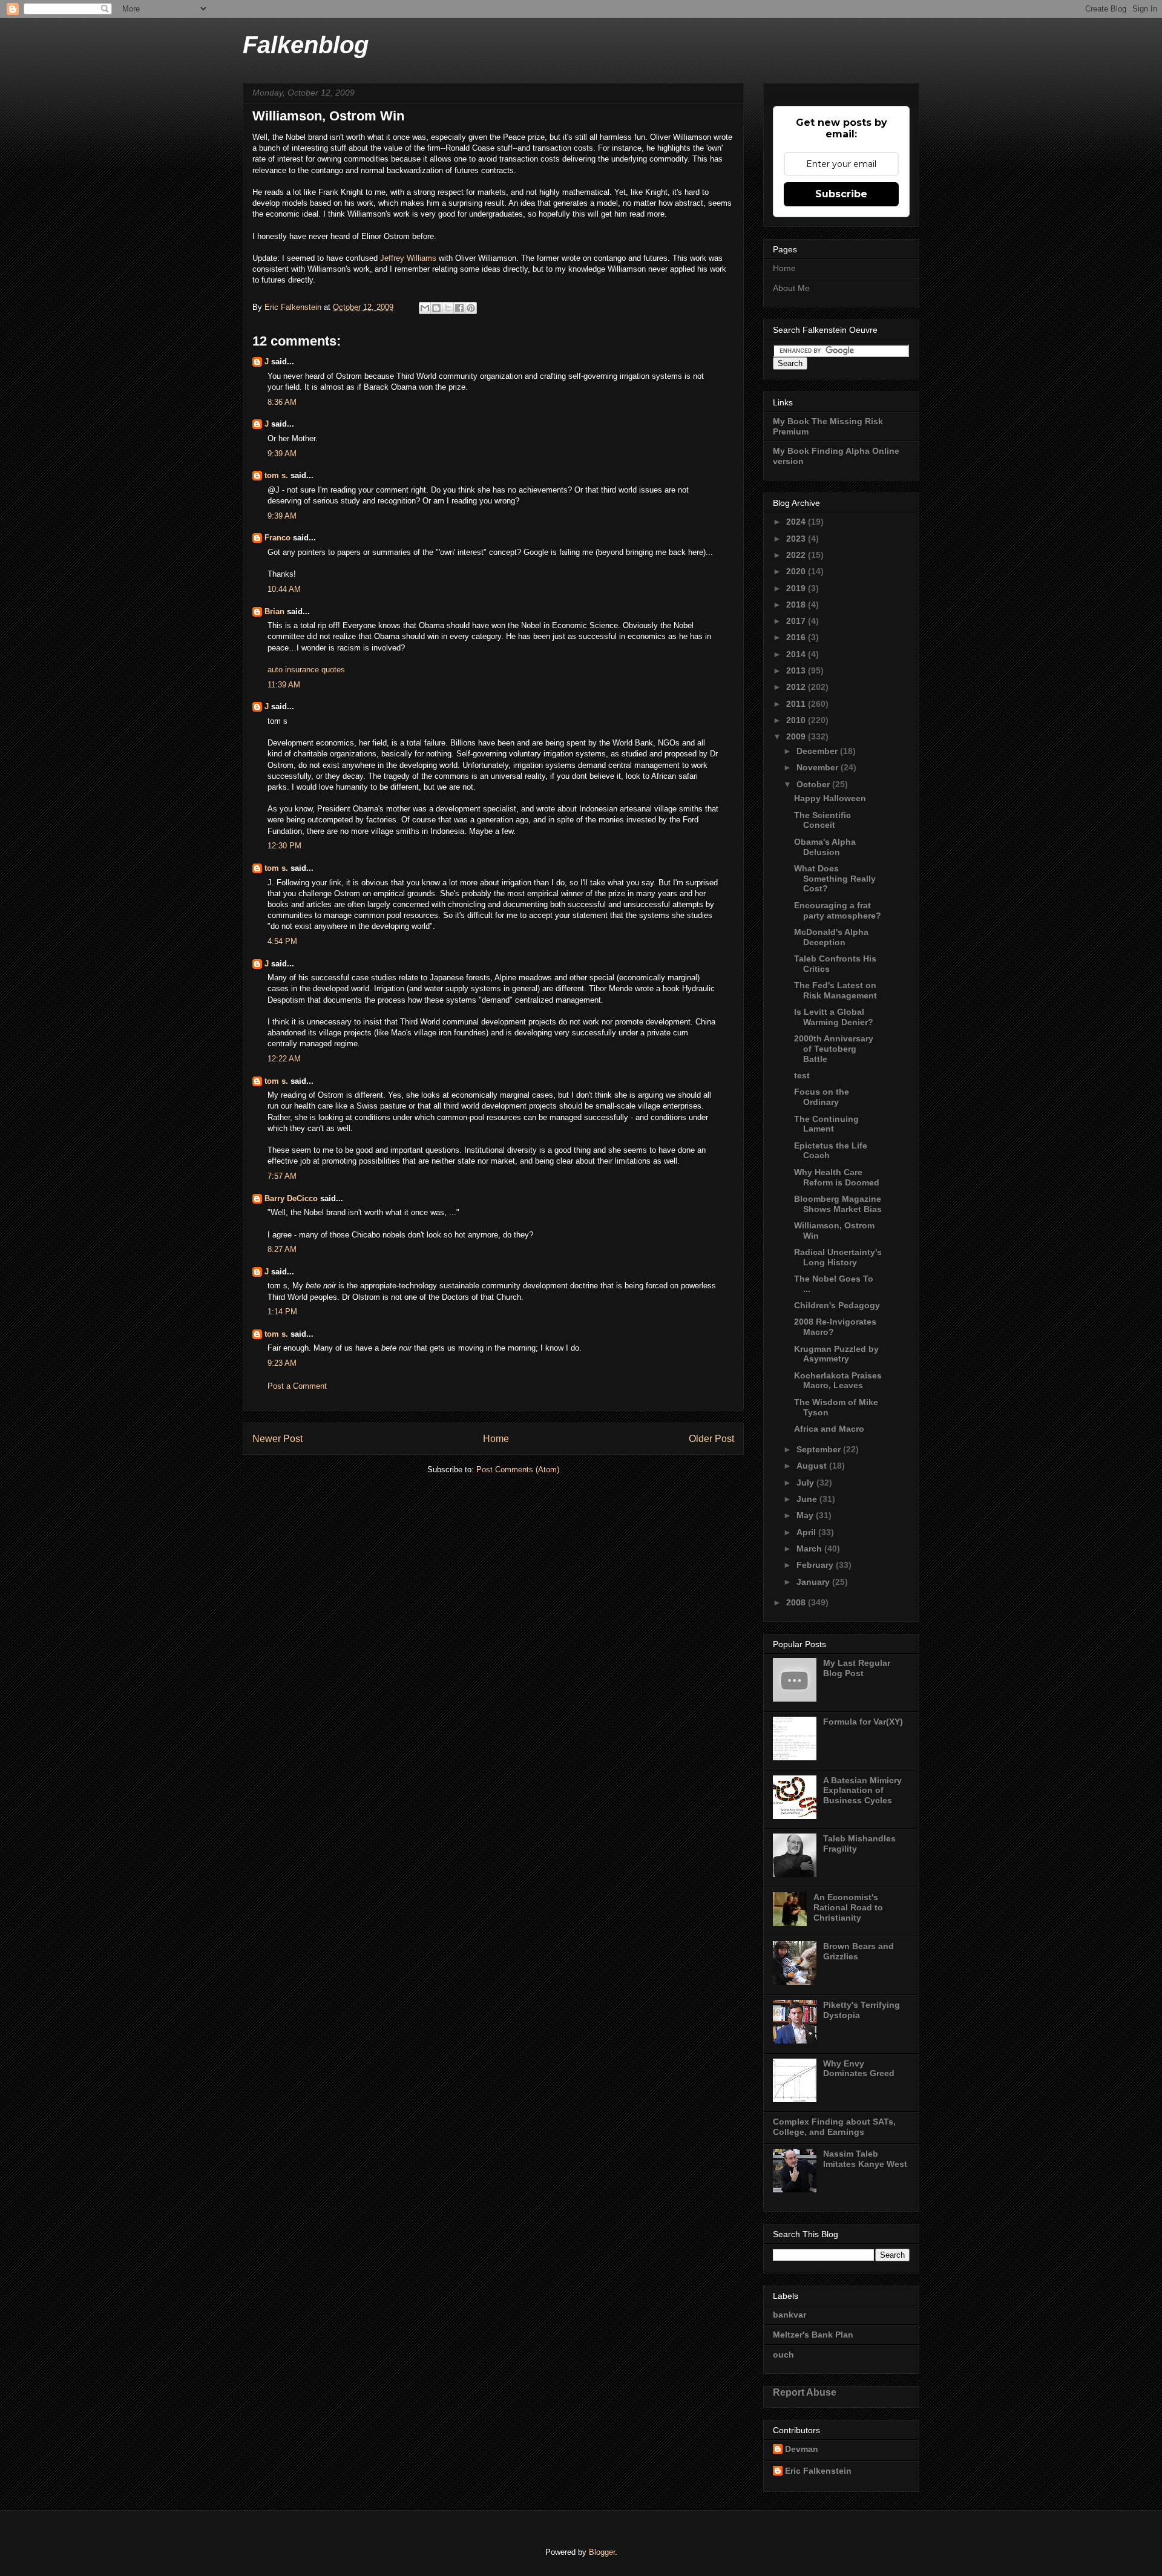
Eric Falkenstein (818, 2471)
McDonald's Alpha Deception (831, 937)
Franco (277, 538)
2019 (797, 588)
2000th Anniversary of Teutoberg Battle (834, 1049)
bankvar (789, 2315)
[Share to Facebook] (459, 308)
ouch (783, 2355)
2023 (797, 539)
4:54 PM (282, 941)
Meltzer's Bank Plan (813, 2335)
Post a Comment (297, 1386)
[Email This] (425, 308)
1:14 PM (282, 1312)
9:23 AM (282, 1363)
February (816, 1565)
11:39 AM (284, 685)
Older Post (711, 1439)
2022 (797, 555)
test (802, 1075)
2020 (797, 571)
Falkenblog (306, 45)
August (813, 1466)
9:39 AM (282, 454)
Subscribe (841, 194)
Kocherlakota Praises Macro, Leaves (838, 1381)
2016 (797, 637)
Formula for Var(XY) (863, 1722)
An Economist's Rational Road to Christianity (848, 1907)
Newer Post (277, 1439)
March (810, 1549)
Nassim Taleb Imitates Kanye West (865, 2159)
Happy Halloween (830, 798)
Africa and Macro (829, 1429)
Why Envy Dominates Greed (859, 2069)
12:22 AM (284, 1059)
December (818, 751)
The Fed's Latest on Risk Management (835, 990)
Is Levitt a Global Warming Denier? (834, 1017)
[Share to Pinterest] (471, 308)
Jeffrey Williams (408, 258)
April (807, 1532)
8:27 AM (282, 1249)
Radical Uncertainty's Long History (838, 1257)
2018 (797, 605)
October (814, 784)
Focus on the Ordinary (822, 1097)
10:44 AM (284, 589)
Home (496, 1439)
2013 (797, 670)
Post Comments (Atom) (518, 1470)
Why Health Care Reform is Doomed (837, 1177)
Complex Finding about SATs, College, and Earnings (834, 2127)
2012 (797, 687)
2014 (797, 654)
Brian (274, 611)
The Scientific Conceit (822, 820)
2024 (797, 522)
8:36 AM (282, 402)
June (808, 1499)
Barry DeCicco (291, 1198)
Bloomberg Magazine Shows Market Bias (838, 1204)
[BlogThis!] (436, 308)
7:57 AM (282, 1176)
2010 (797, 720)
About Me (791, 288)
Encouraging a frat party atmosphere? (838, 910)
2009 (797, 736)
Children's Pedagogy (837, 1305)
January (814, 1582)
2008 (797, 1602)
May (806, 1515)
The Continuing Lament (826, 1124)
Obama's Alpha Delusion (825, 847)
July (806, 1483)
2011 (797, 704)
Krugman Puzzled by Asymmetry (836, 1354)
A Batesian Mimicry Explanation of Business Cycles (862, 1791)
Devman (802, 2449)
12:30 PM (284, 846)
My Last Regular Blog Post (857, 1668)
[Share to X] (448, 308)
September (820, 1449)
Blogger (602, 2552)
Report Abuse (805, 2392)
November (819, 767)
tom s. (276, 475)
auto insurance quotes (306, 670)
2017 (797, 621)
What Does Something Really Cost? (835, 879)
